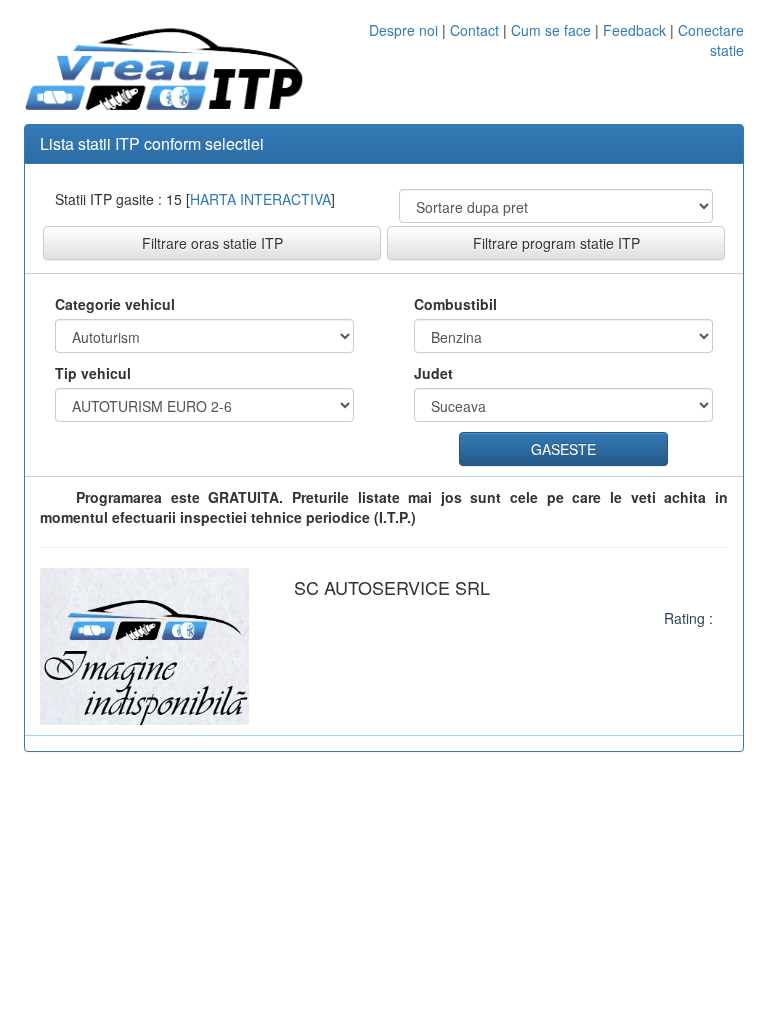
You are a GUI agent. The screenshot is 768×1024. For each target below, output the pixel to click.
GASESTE (563, 449)
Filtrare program (556, 243)
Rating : (688, 618)
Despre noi (403, 30)
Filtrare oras (212, 243)
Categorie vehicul (115, 304)
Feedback (636, 30)
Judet (433, 373)
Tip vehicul (93, 373)
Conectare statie (711, 40)
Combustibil (455, 304)
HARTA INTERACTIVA (260, 199)
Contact (474, 30)
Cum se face (551, 30)
